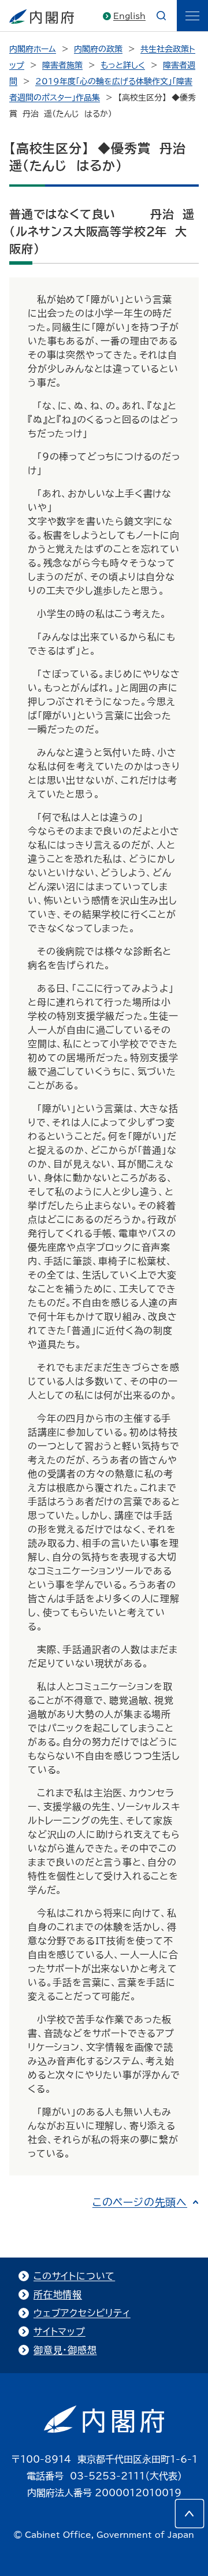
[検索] (161, 16)
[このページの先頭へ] (190, 2514)
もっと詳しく (123, 65)
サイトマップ (60, 2332)
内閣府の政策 (98, 49)
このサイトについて (74, 2276)
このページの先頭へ (140, 2202)
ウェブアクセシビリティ (82, 2313)
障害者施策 (62, 65)
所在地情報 (58, 2295)
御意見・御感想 (65, 2350)
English (129, 16)
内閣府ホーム (33, 49)
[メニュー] (192, 16)
